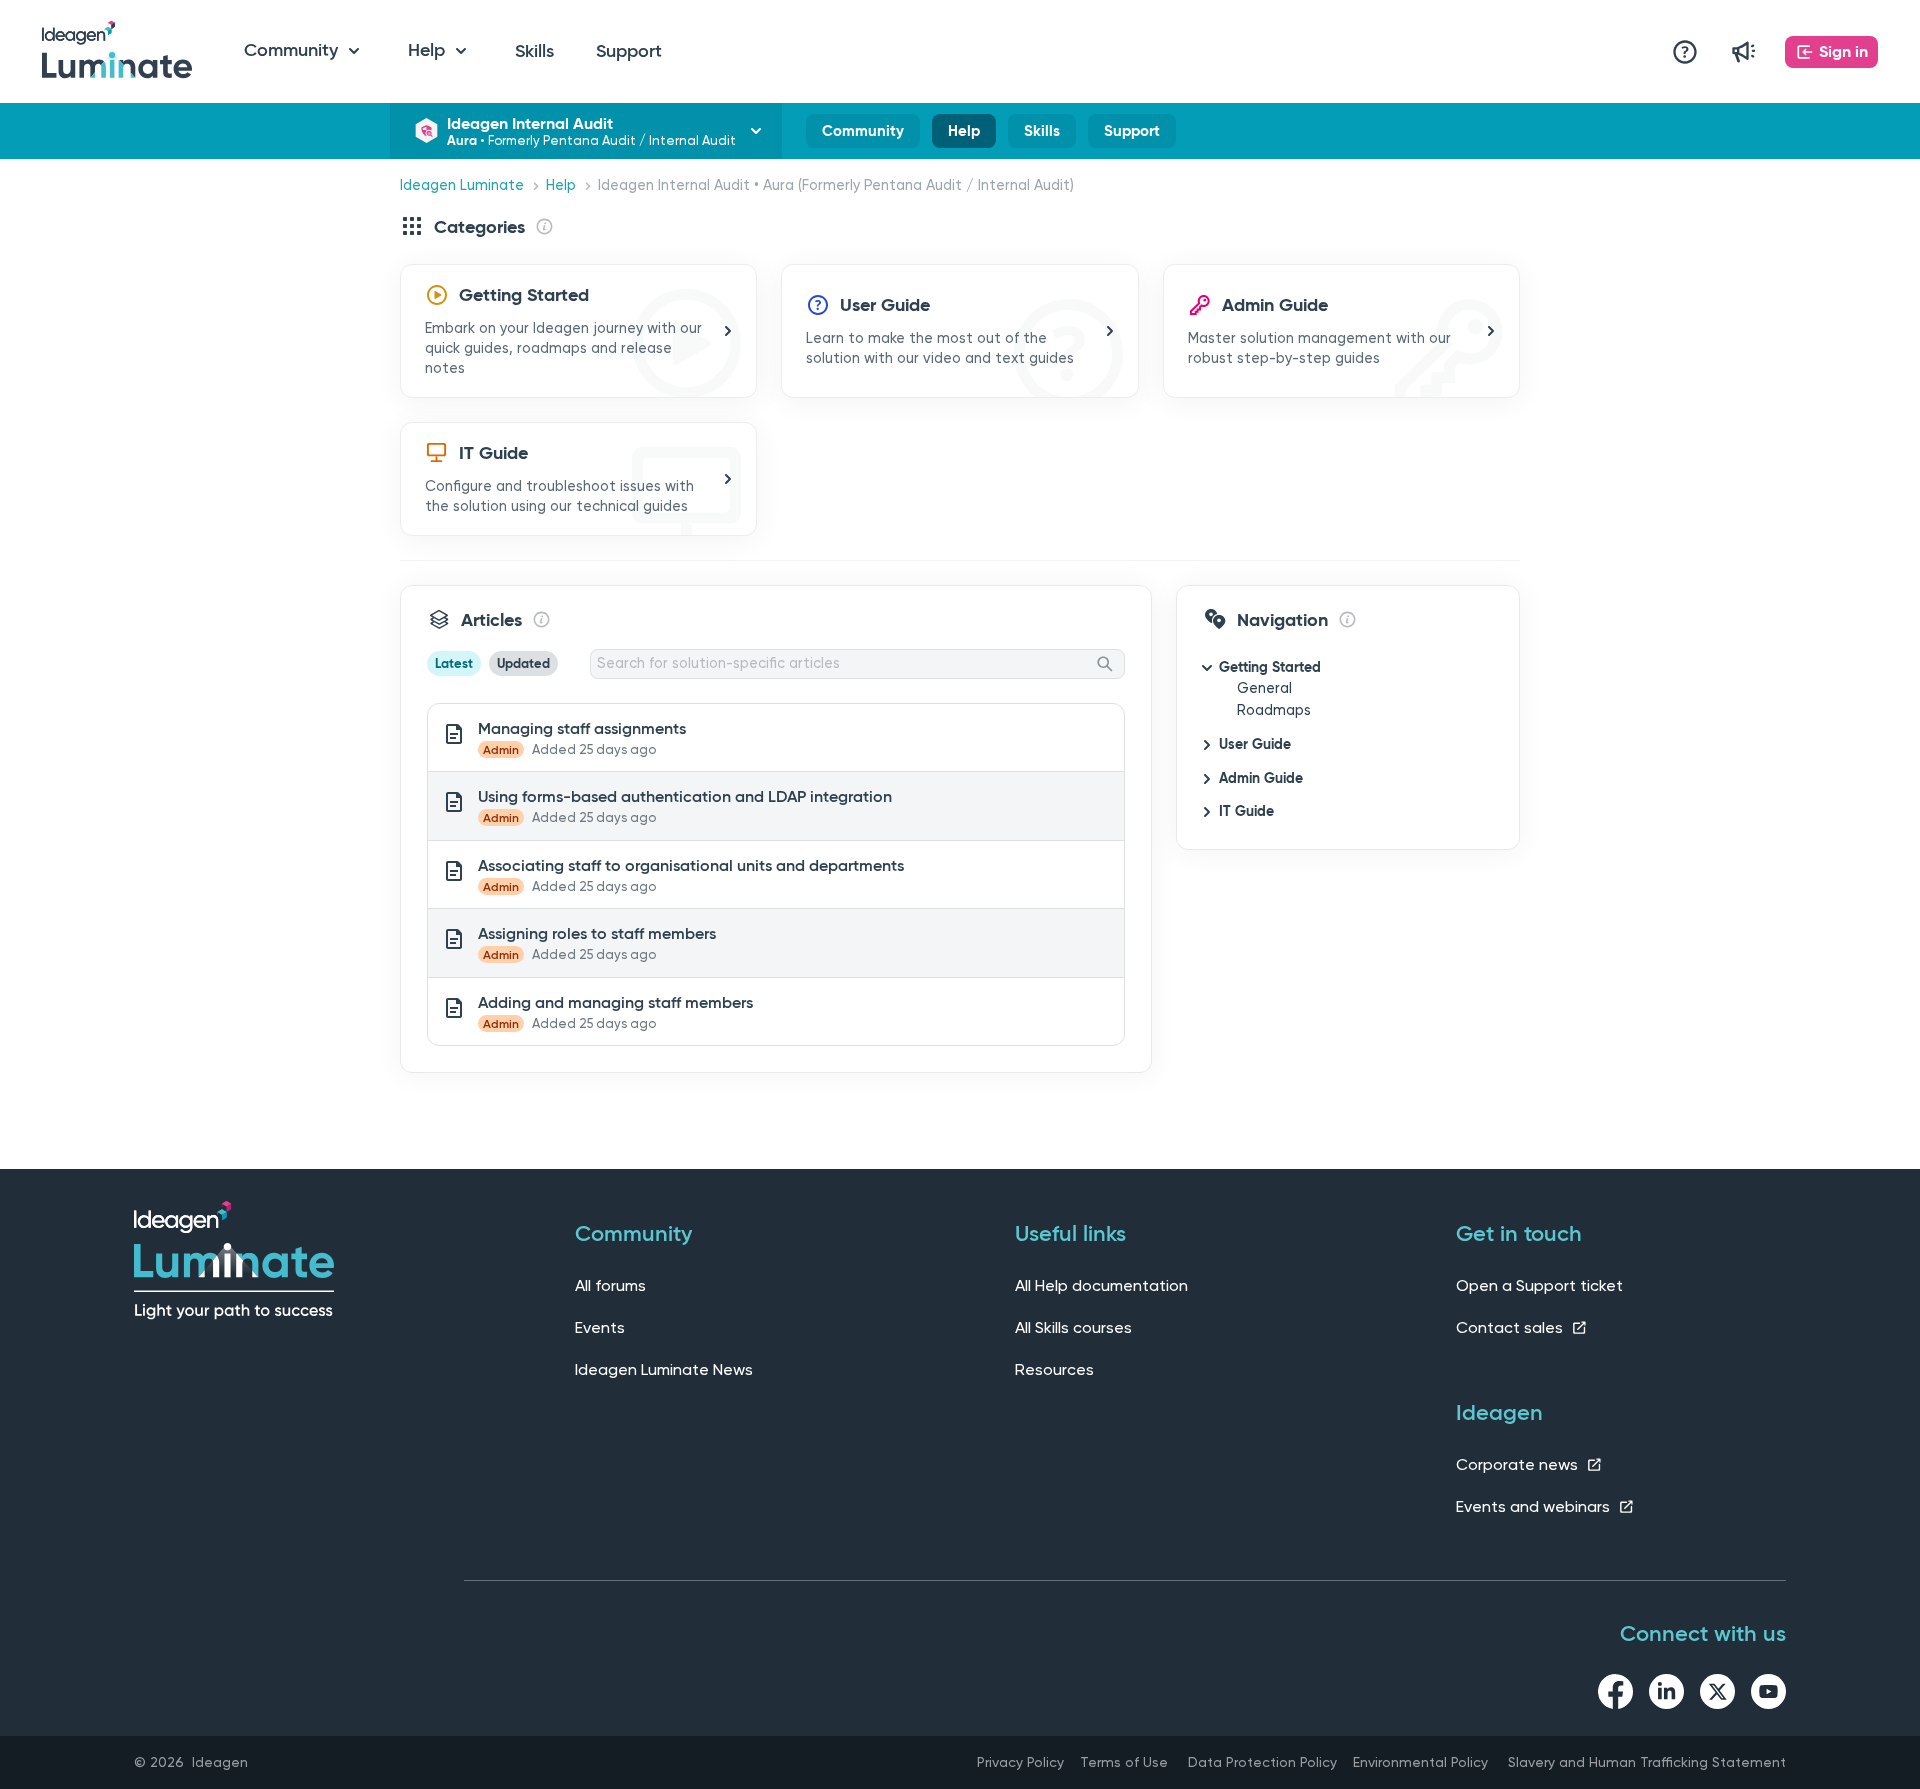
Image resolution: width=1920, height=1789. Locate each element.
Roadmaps (1274, 710)
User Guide (1255, 744)
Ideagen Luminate (462, 185)
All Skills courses (1073, 1327)
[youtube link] (1768, 1695)
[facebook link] (1615, 1695)
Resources (1054, 1369)
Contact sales (1511, 1327)
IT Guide (1246, 811)
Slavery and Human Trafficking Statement (1647, 1762)
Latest (454, 663)
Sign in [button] (1843, 51)
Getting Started (1270, 667)
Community (863, 135)
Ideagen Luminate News (664, 1369)
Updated (523, 663)
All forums (610, 1285)
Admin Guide (1261, 778)
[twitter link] (1717, 1695)
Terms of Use (1124, 1762)
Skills (534, 51)
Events (600, 1327)
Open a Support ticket (1539, 1285)
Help (964, 135)
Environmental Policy (1420, 1762)
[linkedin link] (1666, 1695)
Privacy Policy (1020, 1762)
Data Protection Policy (1262, 1762)
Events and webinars (1535, 1506)
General (1264, 688)
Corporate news (1519, 1464)
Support (629, 51)
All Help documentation (1101, 1285)
